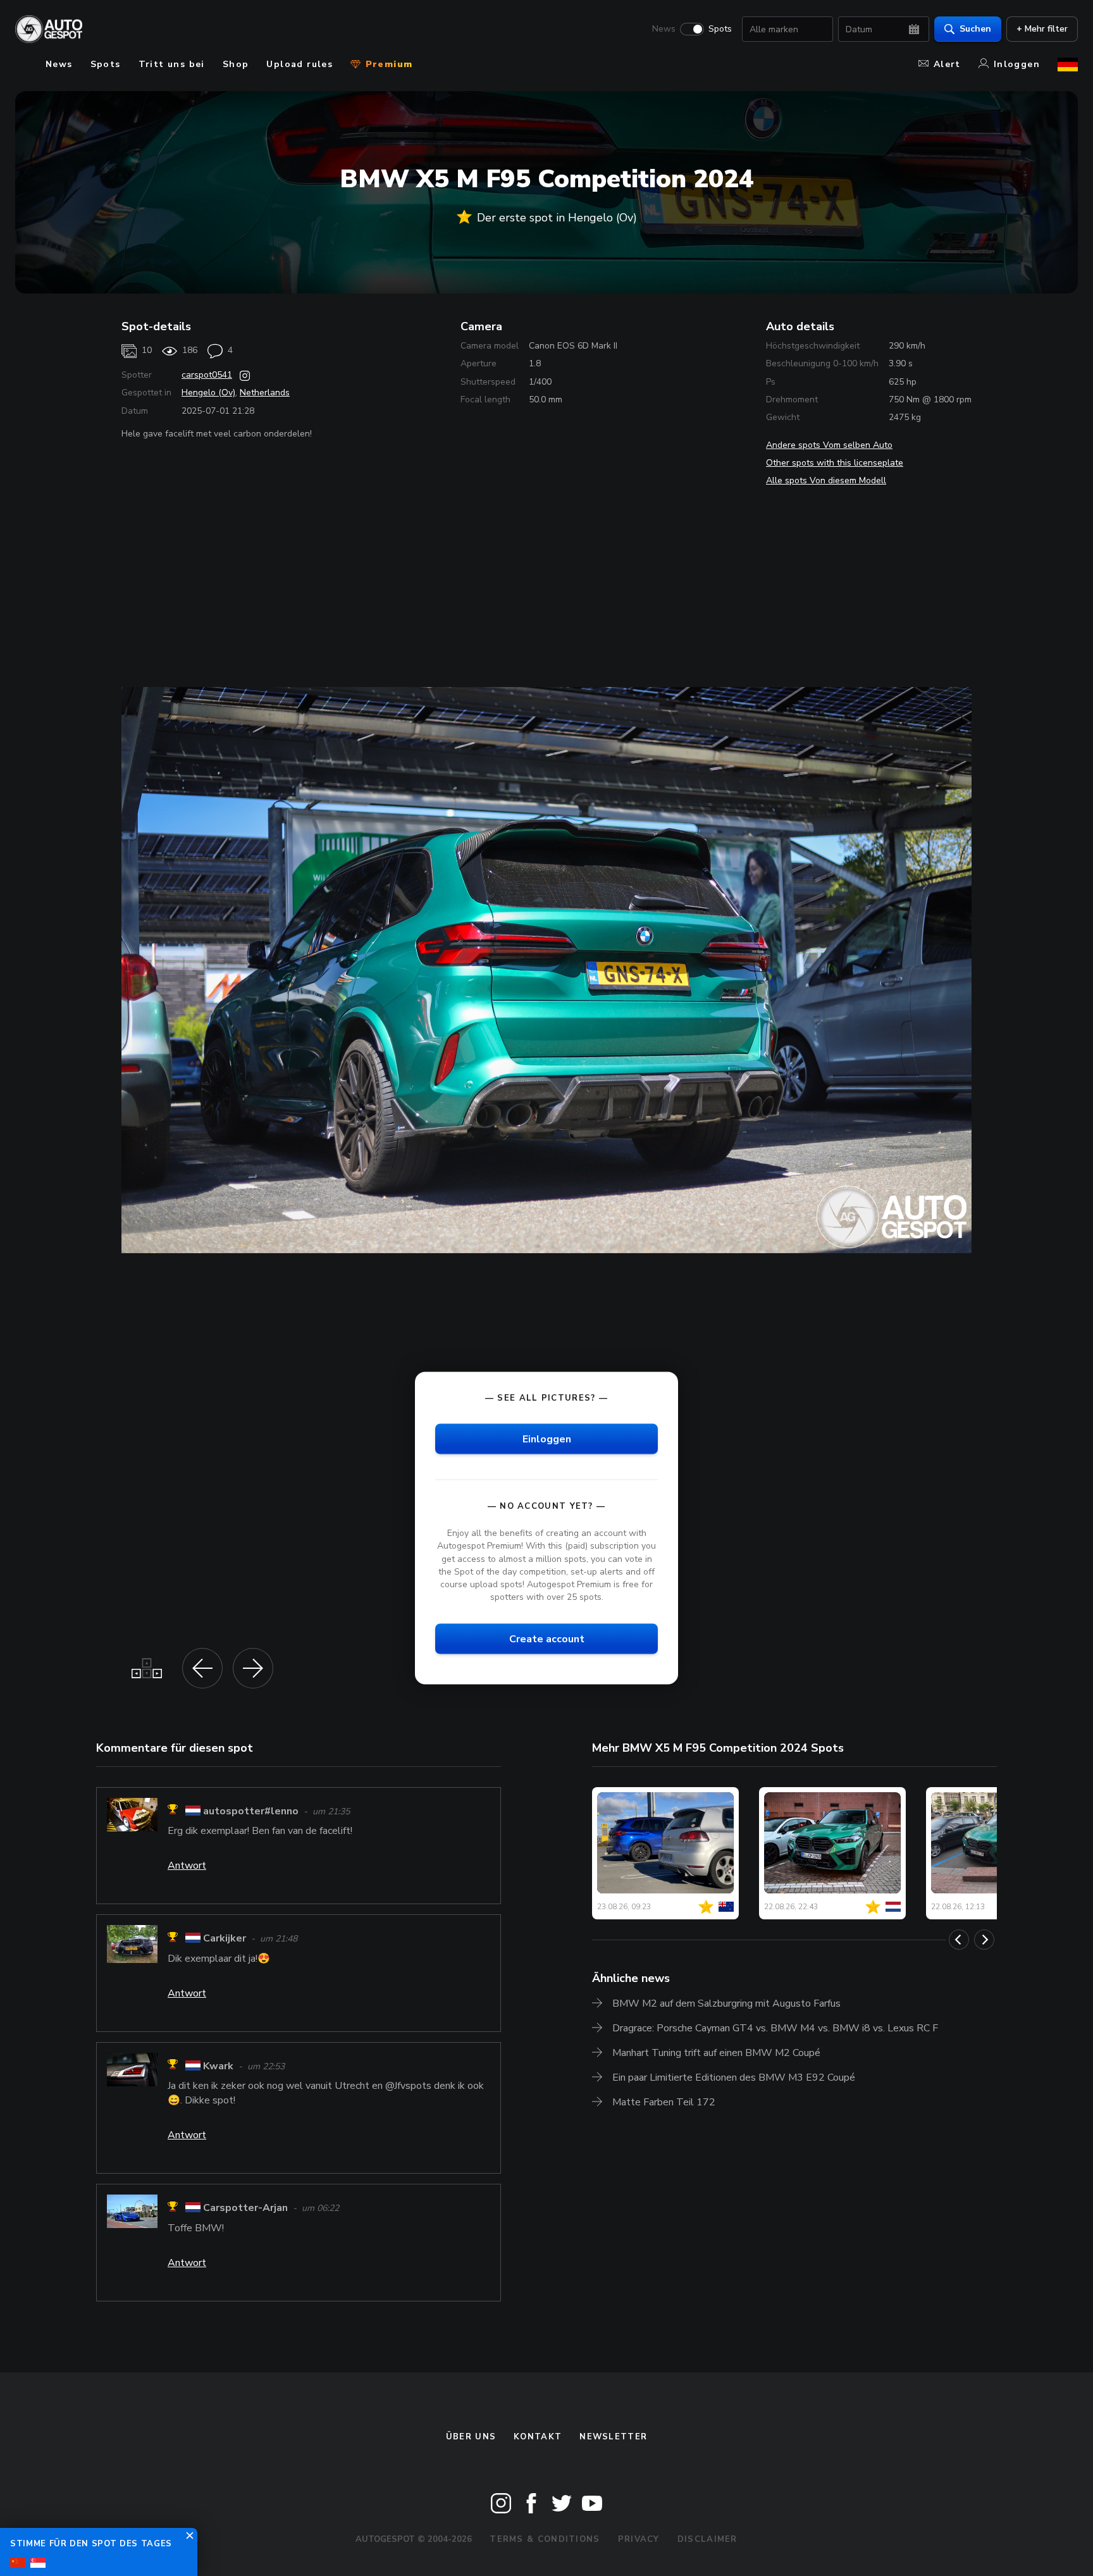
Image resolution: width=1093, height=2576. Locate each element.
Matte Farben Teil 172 (664, 2102)
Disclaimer (707, 2539)
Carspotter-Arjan (245, 2208)
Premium (387, 64)
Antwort (187, 1866)
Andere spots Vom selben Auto (829, 445)
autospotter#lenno (251, 1811)
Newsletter (613, 2437)
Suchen (975, 29)
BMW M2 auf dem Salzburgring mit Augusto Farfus (726, 2003)
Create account (547, 1639)
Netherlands (265, 393)
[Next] (984, 1940)
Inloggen (1017, 64)
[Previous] (959, 1940)
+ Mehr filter (1042, 29)
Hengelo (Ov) (208, 393)
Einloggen (547, 1439)
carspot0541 (207, 375)
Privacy (639, 2539)
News (664, 29)
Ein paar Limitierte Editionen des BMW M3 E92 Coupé (734, 2078)
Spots (720, 29)
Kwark (218, 2066)
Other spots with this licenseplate (835, 463)
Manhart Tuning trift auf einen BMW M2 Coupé (716, 2053)
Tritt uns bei (172, 64)
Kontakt (538, 2437)
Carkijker (225, 1939)
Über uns (471, 2437)
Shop (236, 64)
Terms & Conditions (545, 2539)
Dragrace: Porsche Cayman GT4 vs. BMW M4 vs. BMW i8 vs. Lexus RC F (775, 2028)
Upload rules (299, 64)
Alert (947, 64)
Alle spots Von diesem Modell (826, 480)
